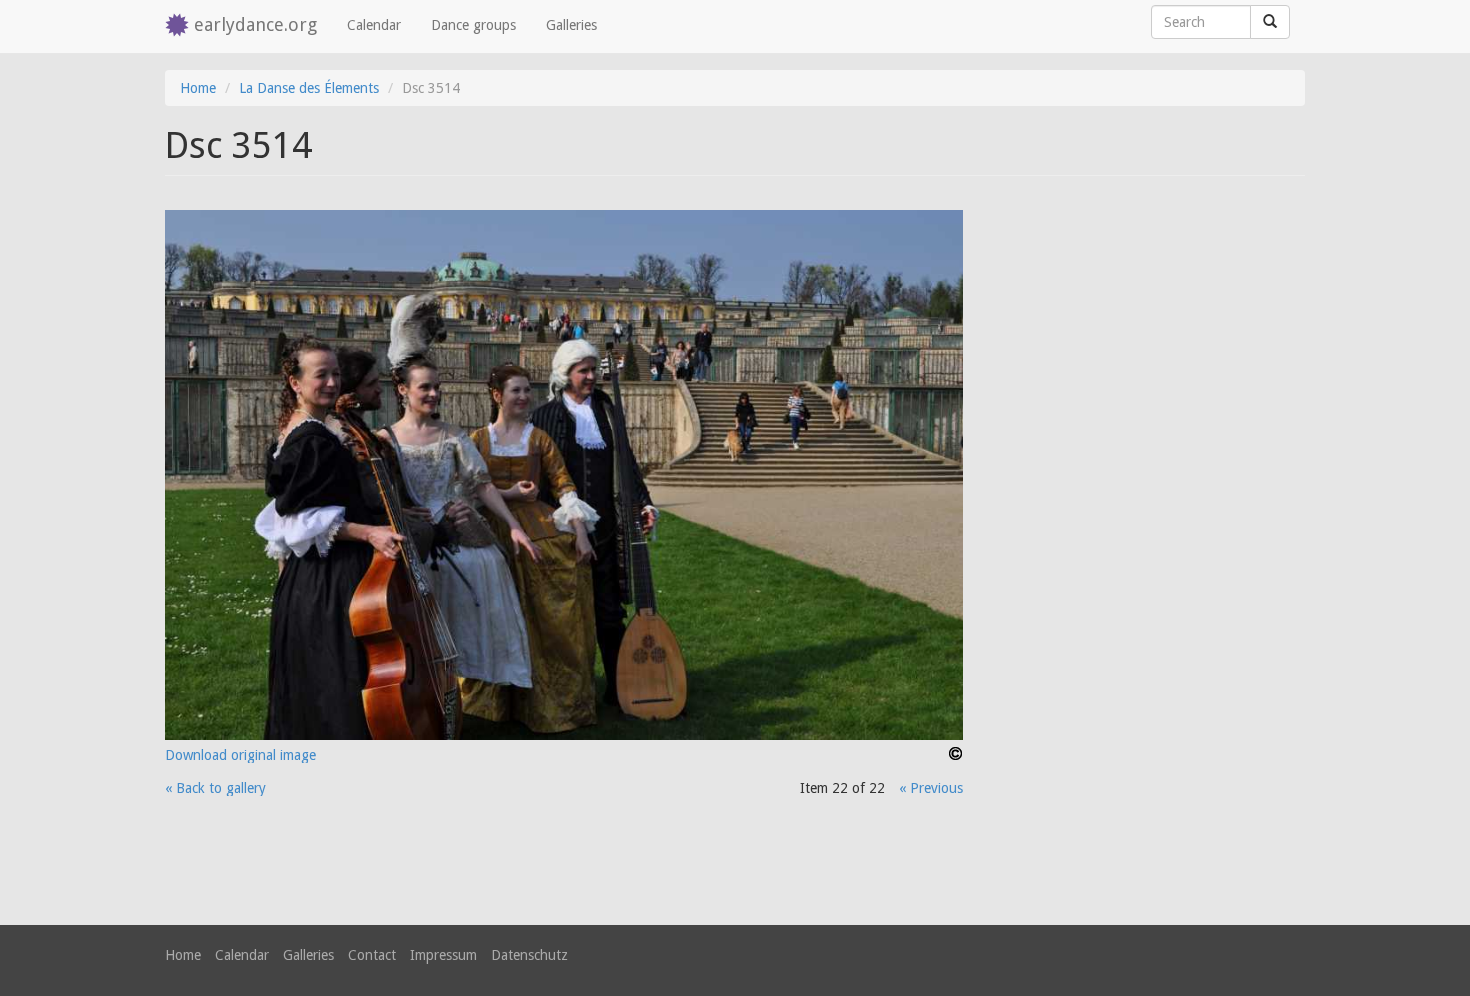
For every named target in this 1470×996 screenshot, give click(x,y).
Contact (372, 955)
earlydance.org (255, 24)
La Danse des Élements (309, 88)
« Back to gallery (215, 788)
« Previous (931, 788)
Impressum (443, 955)
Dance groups (473, 25)
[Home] (179, 26)
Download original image (240, 755)
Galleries (571, 25)
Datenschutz (529, 955)
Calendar (374, 25)
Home (198, 88)
